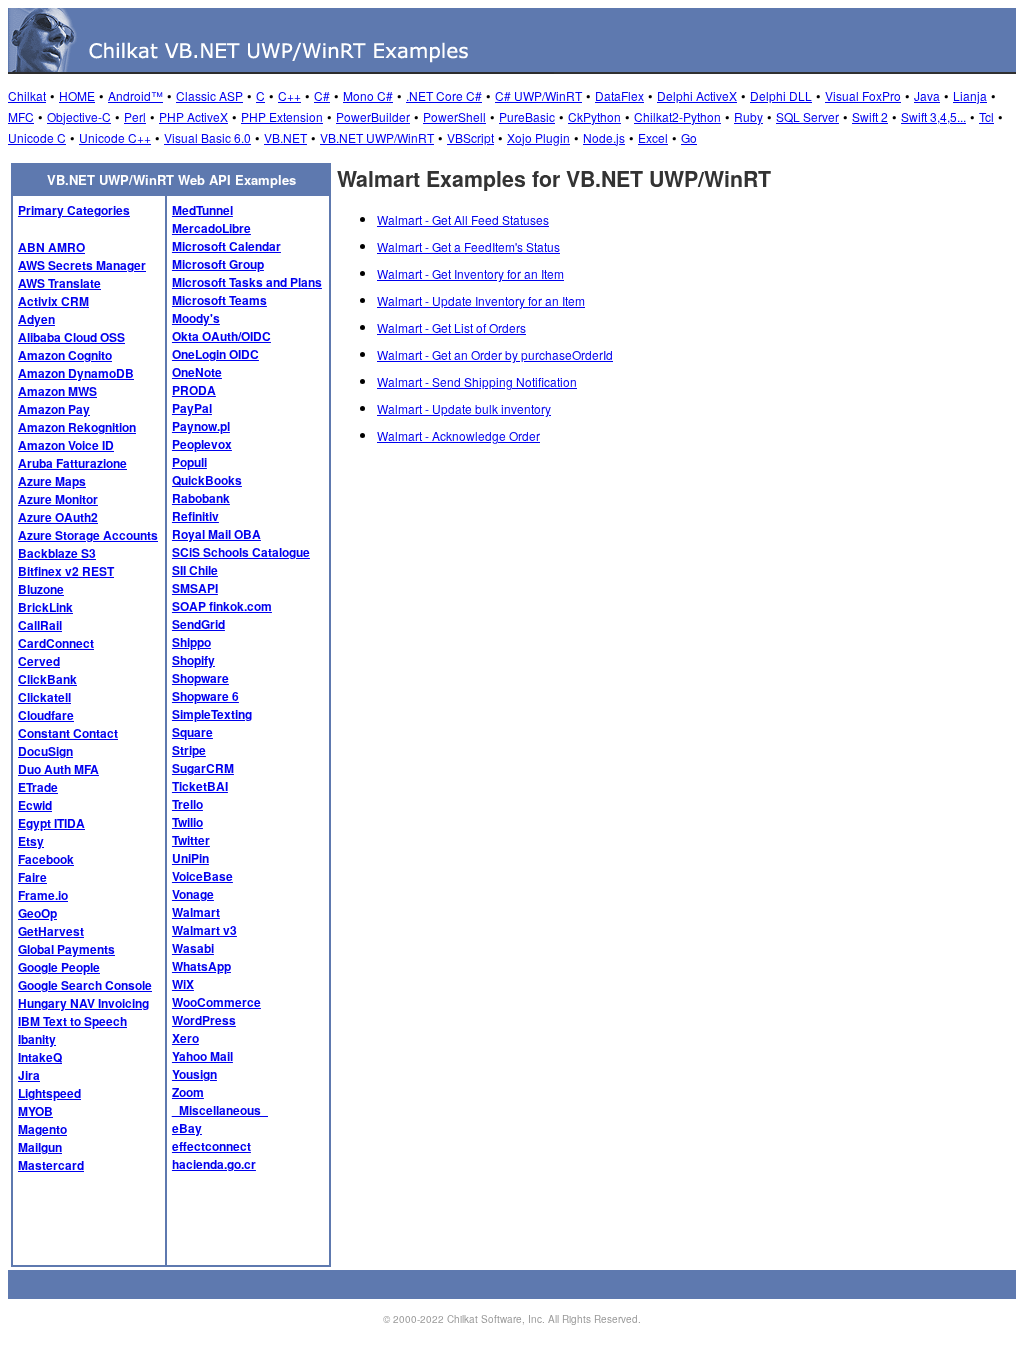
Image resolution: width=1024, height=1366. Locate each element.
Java (927, 95)
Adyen (36, 319)
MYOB (35, 1111)
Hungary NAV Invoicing (83, 1003)
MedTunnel (202, 210)
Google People (59, 967)
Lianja (970, 95)
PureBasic (527, 116)
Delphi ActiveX (697, 95)
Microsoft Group (218, 264)
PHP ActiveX (193, 116)
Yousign (194, 1074)
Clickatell (44, 697)
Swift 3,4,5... (933, 116)
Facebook (46, 859)
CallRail (40, 625)
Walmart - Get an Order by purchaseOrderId (495, 354)
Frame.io (43, 895)
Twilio (187, 822)
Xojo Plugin (538, 137)
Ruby (748, 116)
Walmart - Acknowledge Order (458, 435)
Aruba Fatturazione (72, 463)
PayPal (192, 408)
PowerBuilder (373, 116)
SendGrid (198, 624)
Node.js (604, 137)
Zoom (188, 1092)
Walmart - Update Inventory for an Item (481, 300)
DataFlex (619, 95)
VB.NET (285, 137)
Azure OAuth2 (58, 517)
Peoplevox (202, 444)
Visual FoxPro (863, 95)
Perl (135, 116)
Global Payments (66, 949)
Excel (653, 137)
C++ (289, 95)
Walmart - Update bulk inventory (464, 408)
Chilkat (27, 95)
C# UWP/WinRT (538, 95)
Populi (189, 462)
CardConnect (56, 643)
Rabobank (201, 498)
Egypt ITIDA (51, 823)
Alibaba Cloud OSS (71, 337)
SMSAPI (195, 588)
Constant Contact (68, 733)
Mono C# (368, 95)
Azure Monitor (58, 499)
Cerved (39, 661)
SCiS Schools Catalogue (241, 552)
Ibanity (37, 1039)
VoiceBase (202, 876)
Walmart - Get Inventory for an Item (470, 273)
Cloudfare (46, 715)
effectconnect (211, 1146)
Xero (185, 1038)
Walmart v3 (204, 930)
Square (192, 732)
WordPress (204, 1020)
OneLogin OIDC (215, 354)
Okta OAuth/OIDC (221, 336)
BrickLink (45, 607)
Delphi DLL (781, 95)
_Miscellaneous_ (220, 1110)
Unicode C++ (115, 137)
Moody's (196, 318)
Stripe (189, 750)
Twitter (191, 840)
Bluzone (41, 589)
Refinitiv (195, 516)
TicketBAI (200, 786)
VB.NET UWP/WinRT (377, 137)
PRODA (194, 390)
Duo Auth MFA (58, 769)
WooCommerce (216, 1002)
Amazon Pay (54, 409)
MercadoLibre (211, 228)
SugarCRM (203, 768)
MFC (21, 116)
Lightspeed (49, 1093)
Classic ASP (209, 95)
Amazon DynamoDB (76, 373)
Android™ (135, 95)
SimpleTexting (212, 714)
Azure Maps (52, 481)
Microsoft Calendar (226, 246)
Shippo (191, 642)
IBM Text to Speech (72, 1021)
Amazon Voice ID (66, 445)
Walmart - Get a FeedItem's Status (468, 246)
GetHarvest (51, 931)
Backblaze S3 (57, 553)
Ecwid (35, 805)
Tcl (986, 116)
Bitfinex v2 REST (66, 571)
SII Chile (195, 570)
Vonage (193, 894)
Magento (42, 1129)
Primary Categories (74, 210)
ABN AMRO (51, 247)
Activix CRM (53, 301)
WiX (183, 984)
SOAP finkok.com (222, 606)
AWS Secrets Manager (82, 265)
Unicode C (37, 137)
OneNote (197, 372)
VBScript (470, 137)
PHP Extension (282, 116)
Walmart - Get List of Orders (451, 327)
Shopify (193, 660)
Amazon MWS (57, 391)
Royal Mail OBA (216, 534)
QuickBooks (207, 480)
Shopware (200, 678)
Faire (32, 877)
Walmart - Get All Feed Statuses (463, 219)
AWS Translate (59, 283)
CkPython (594, 116)
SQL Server (807, 116)
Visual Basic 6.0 (207, 137)
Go (689, 137)
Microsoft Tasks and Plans (247, 282)
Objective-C (79, 116)
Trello (187, 804)
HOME (77, 95)
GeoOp (37, 913)
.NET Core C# (444, 95)
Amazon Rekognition (77, 427)
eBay (187, 1128)
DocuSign (45, 751)
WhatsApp (201, 966)
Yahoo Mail (202, 1056)
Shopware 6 (205, 696)
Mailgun (40, 1147)
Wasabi (193, 948)
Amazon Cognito (65, 355)
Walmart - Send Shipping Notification (477, 381)
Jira (29, 1075)
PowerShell (454, 116)
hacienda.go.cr (214, 1164)
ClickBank (47, 679)
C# (322, 95)
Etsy (31, 841)
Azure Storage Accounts (88, 535)
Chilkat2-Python (677, 116)
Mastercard (51, 1165)
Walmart (196, 912)
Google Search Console (85, 985)
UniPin (190, 858)
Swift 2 (870, 116)
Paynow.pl (201, 426)
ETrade (38, 787)
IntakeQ (40, 1057)
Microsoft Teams (219, 300)
